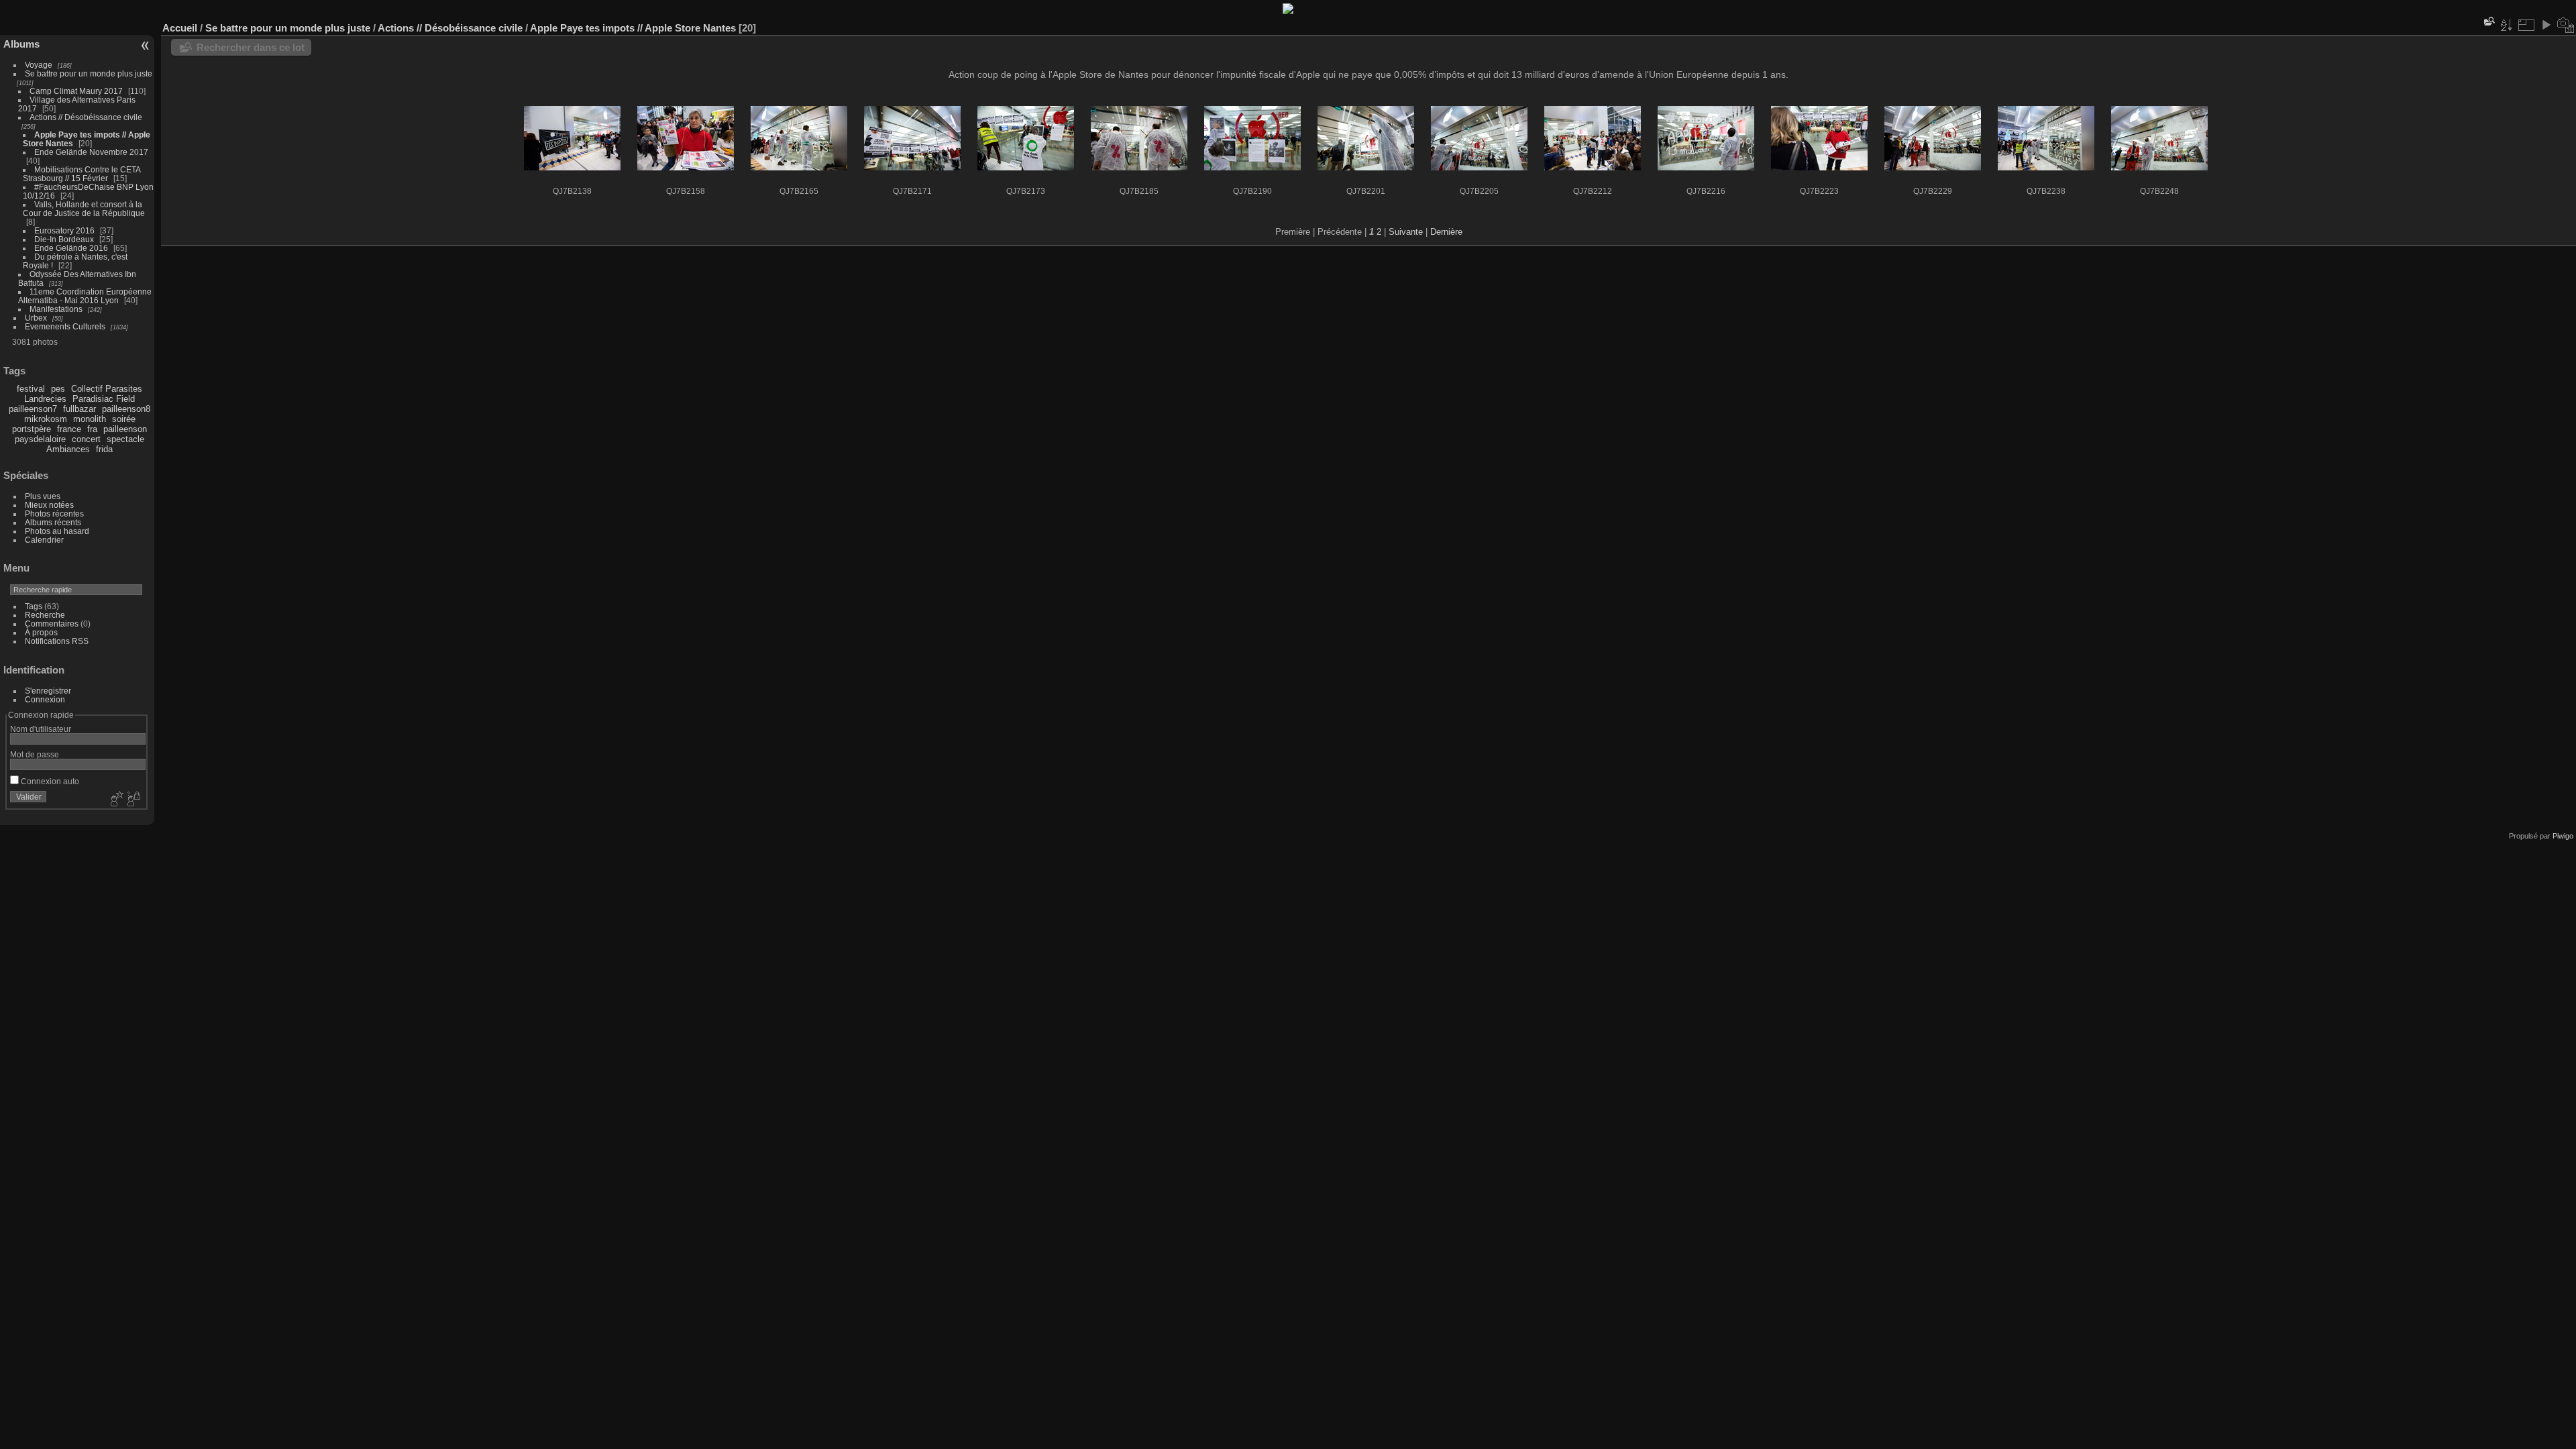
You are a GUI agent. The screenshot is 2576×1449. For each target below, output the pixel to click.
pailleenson (125, 429)
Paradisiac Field (104, 399)
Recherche (45, 615)
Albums (21, 44)
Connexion (45, 699)
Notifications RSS (57, 641)
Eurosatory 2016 (64, 230)
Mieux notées (49, 505)
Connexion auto (49, 781)
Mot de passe (35, 754)
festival (31, 389)
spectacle (125, 439)
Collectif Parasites (107, 389)
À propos (41, 632)
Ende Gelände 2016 (71, 248)
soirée (124, 419)
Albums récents (53, 522)
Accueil (180, 28)
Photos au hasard (57, 531)
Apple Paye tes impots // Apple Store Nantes (633, 28)
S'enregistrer (48, 691)
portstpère (32, 429)
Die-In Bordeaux (64, 239)
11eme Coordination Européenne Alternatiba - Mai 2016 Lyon (85, 296)
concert (86, 439)
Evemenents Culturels (65, 326)
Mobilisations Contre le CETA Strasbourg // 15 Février (82, 174)
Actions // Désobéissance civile (86, 117)
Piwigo (2563, 836)
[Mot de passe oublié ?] (133, 800)
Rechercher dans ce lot (251, 47)
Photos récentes (54, 514)
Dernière (1446, 232)
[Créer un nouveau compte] (115, 800)
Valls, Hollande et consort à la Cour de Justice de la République (84, 209)
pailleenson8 (126, 409)
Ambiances (68, 449)
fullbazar (79, 409)
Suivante (1406, 232)
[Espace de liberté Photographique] (1288, 11)
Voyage (39, 65)
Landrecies (45, 399)
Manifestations (56, 309)
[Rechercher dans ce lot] (2488, 21)
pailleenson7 (33, 409)
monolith (90, 419)
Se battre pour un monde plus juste (89, 73)
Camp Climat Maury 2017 (76, 91)
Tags (34, 606)
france (69, 429)
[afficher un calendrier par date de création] (2566, 25)
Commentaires (52, 624)
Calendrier (44, 540)
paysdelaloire (40, 439)
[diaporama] (2546, 25)
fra (92, 429)
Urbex (36, 318)
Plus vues (43, 496)
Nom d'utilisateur (41, 729)
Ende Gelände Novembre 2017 (91, 152)
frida (104, 449)
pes (58, 389)
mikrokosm (46, 419)
